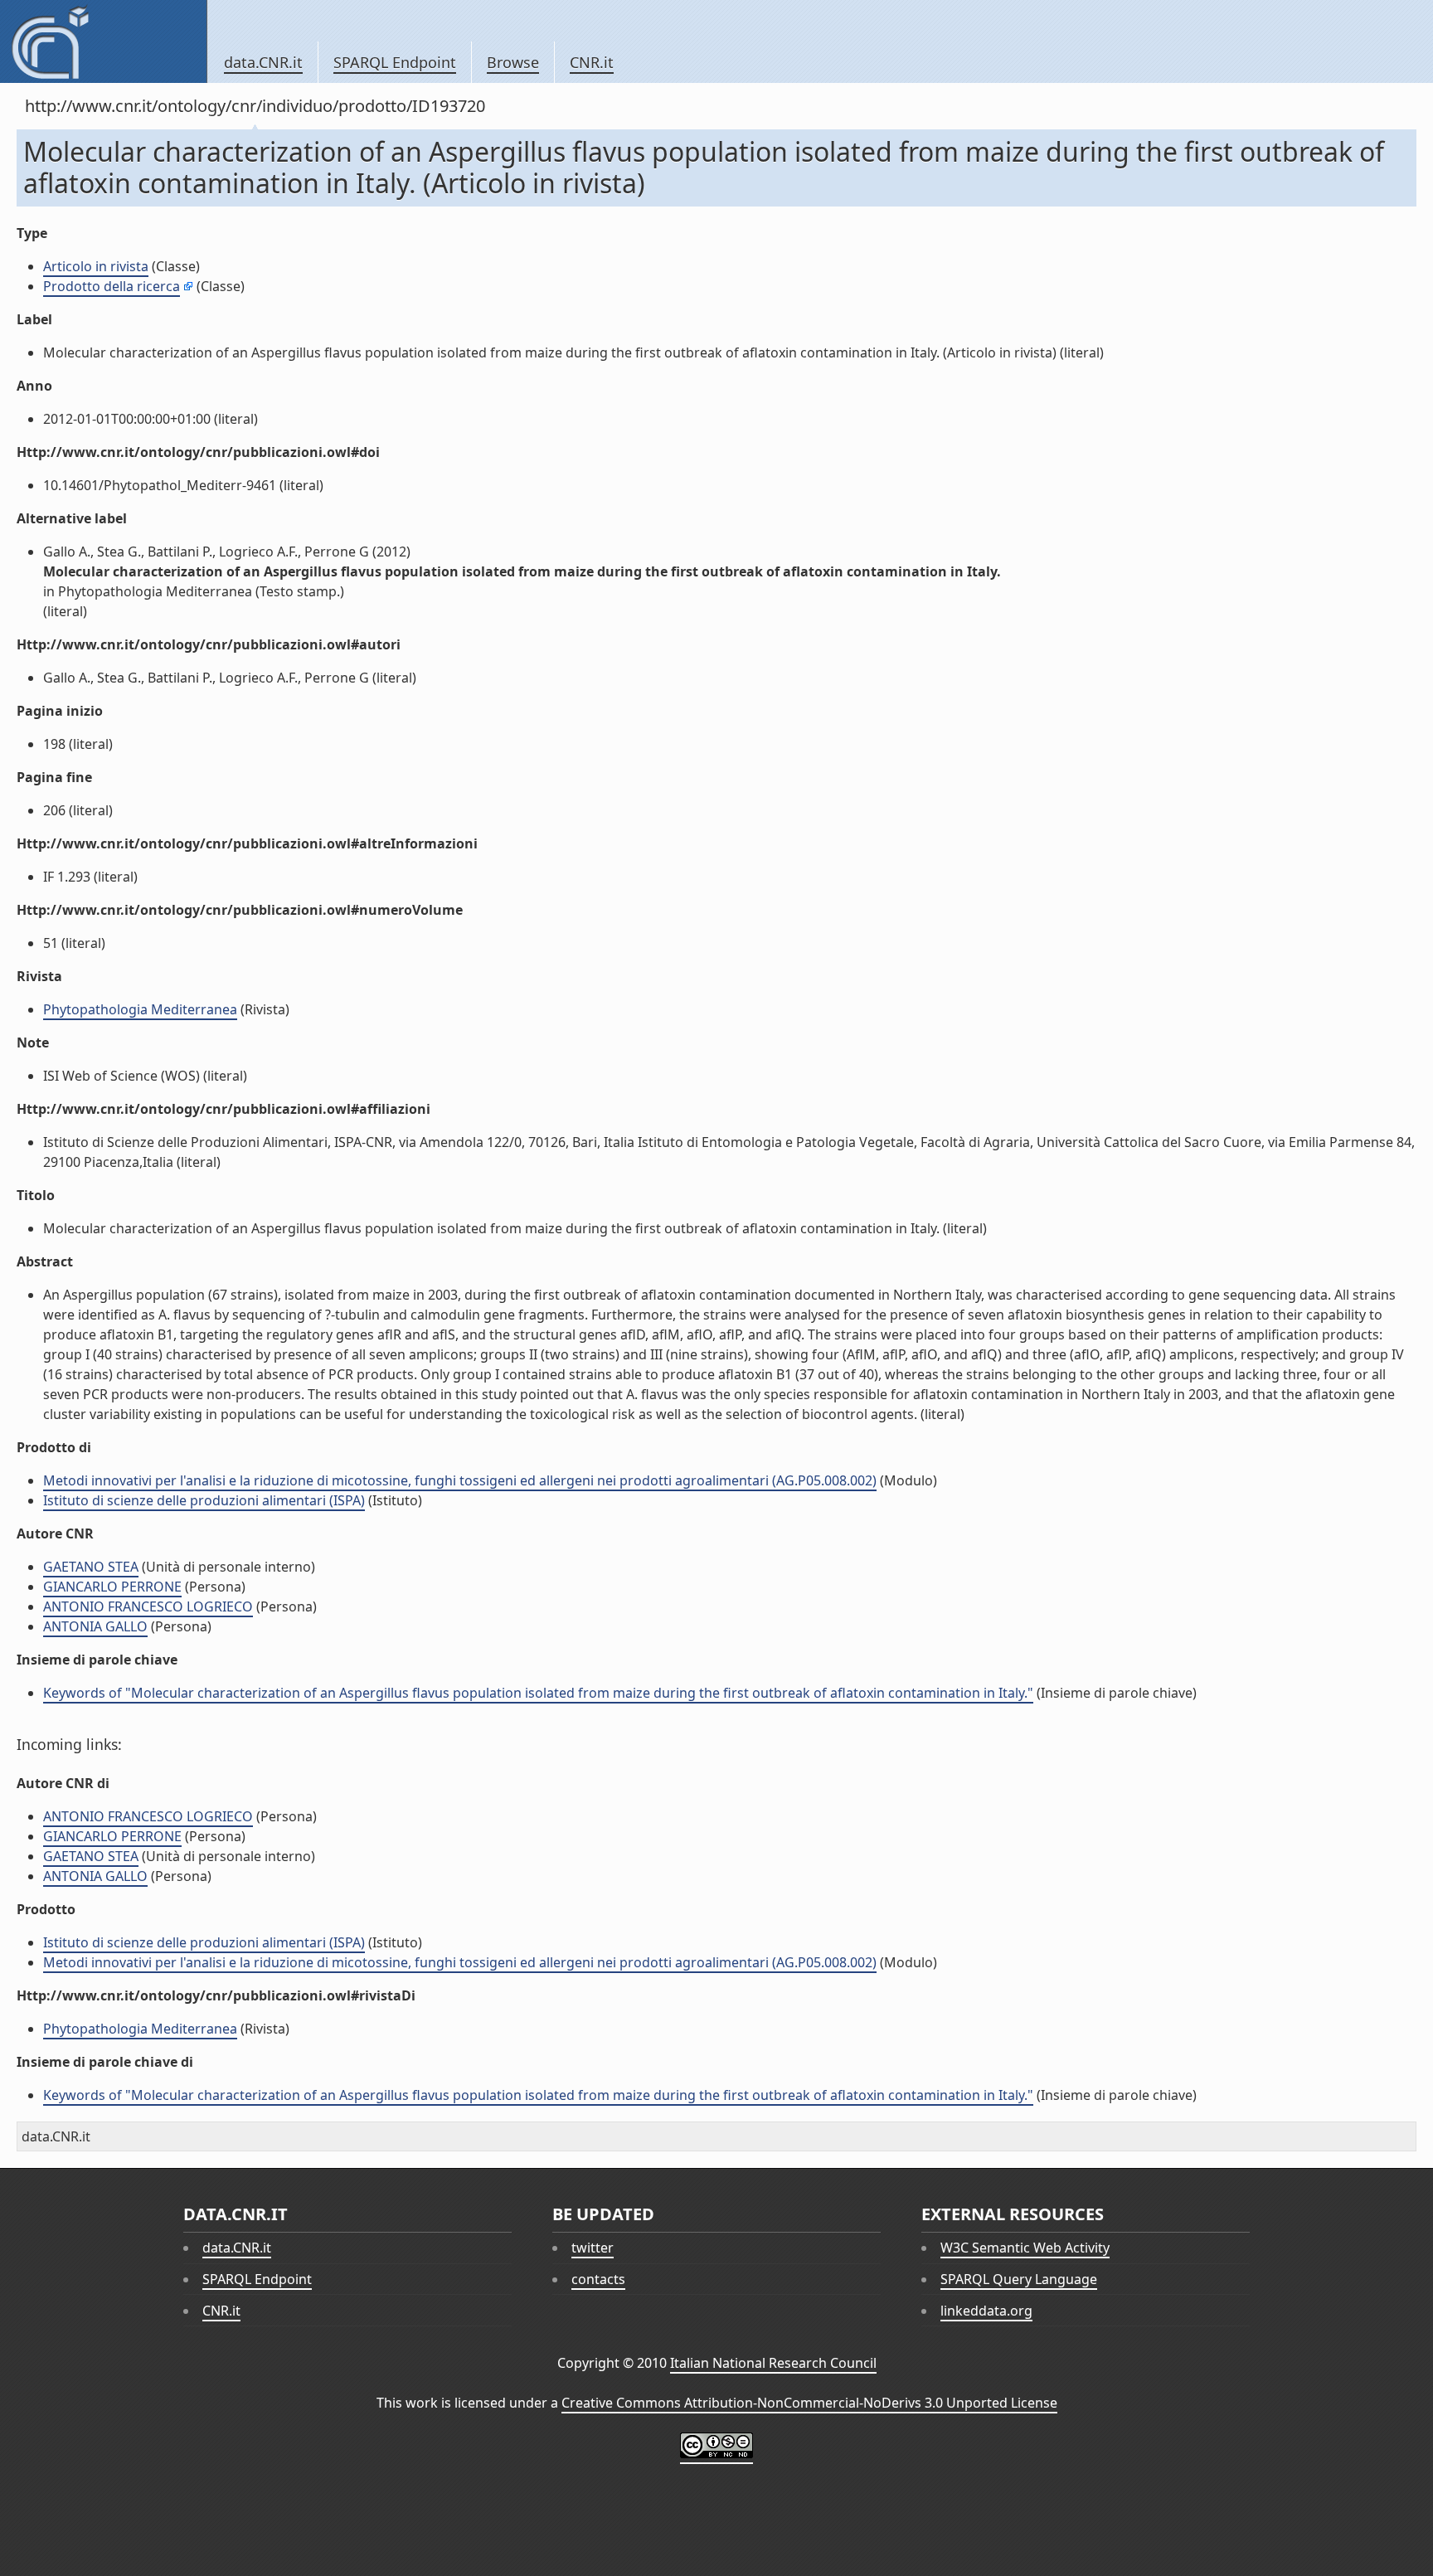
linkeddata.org (986, 2311)
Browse (513, 62)
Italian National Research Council (773, 2363)
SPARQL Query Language (1019, 2279)
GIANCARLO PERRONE (112, 1587)
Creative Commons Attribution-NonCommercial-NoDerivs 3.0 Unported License (809, 2403)
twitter (593, 2248)
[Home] (103, 41)
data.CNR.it (263, 62)
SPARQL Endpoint (395, 62)
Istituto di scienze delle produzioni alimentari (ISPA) (204, 1500)
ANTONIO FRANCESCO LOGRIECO (148, 1606)
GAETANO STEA (91, 1567)
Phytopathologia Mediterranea (140, 1009)
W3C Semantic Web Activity (1025, 2248)
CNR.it (592, 62)
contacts (598, 2279)
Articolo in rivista (96, 266)
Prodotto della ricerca (112, 286)
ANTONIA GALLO (95, 1626)
